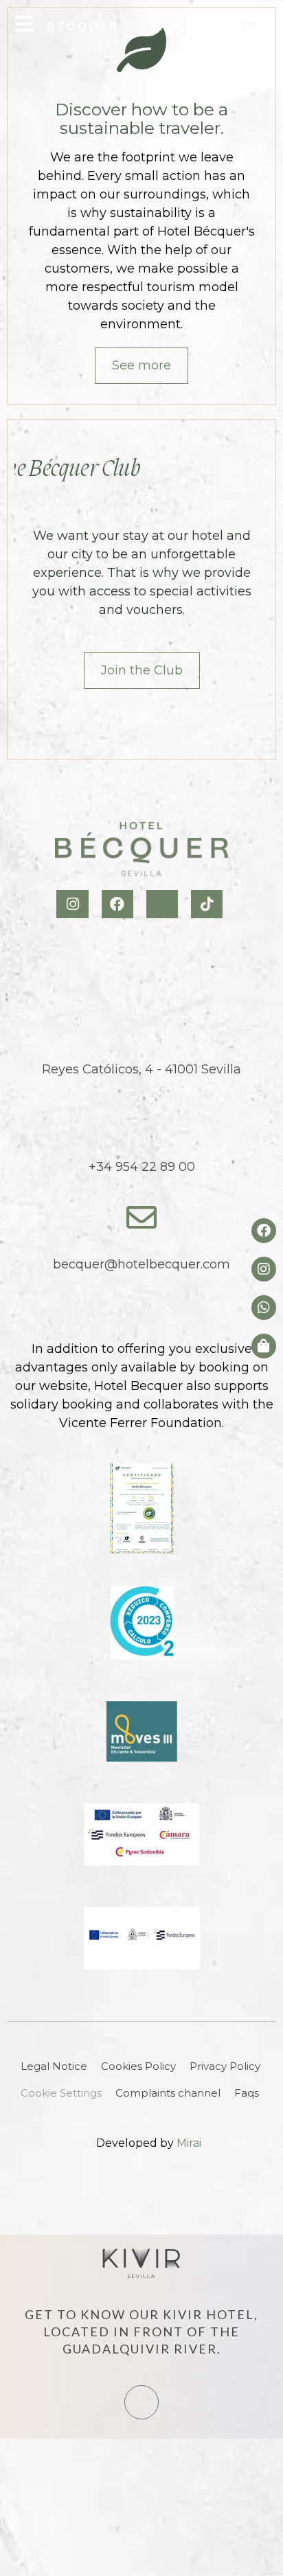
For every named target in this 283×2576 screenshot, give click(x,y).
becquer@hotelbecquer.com (141, 1264)
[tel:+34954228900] (208, 27)
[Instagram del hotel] (264, 1269)
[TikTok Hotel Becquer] (208, 904)
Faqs (247, 2093)
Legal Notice (54, 2066)
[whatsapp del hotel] (264, 1308)
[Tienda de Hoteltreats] (264, 1346)
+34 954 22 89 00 (142, 1167)
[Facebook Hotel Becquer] (119, 904)
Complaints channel (168, 2093)
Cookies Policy (138, 2066)
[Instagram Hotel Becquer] (74, 904)
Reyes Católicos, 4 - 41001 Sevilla (141, 1069)
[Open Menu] (24, 24)
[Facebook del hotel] (264, 1231)
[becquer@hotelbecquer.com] (141, 1218)
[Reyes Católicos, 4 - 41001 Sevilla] (141, 1023)
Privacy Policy (225, 2066)
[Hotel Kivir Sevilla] (141, 2264)
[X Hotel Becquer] (164, 904)
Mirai (189, 2143)
